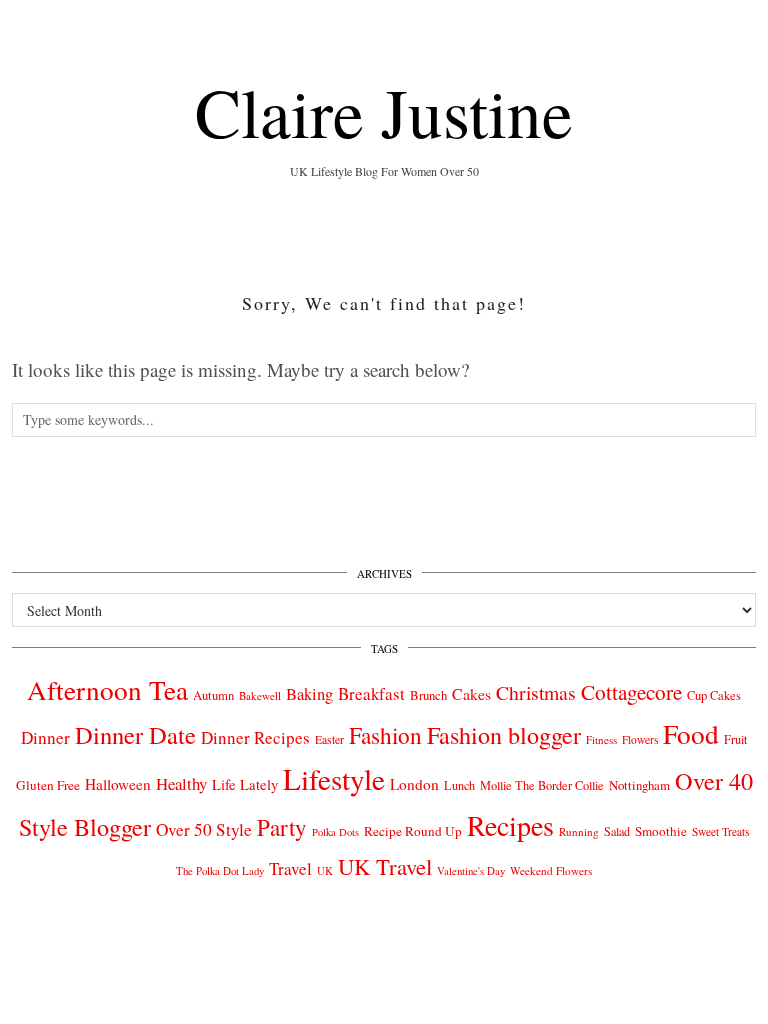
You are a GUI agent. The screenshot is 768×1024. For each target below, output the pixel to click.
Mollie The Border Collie (542, 785)
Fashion (385, 735)
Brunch (428, 695)
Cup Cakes (714, 695)
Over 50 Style (204, 829)
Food (691, 733)
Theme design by (669, 971)
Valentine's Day (471, 871)
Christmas (536, 692)
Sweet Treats (720, 831)
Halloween (118, 784)
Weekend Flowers (551, 870)
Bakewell (260, 695)
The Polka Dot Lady (220, 870)
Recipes (510, 825)
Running (579, 831)
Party (282, 827)
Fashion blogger (504, 735)
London (414, 784)
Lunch (459, 785)
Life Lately (245, 784)
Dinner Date (135, 734)
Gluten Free (48, 785)
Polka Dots (335, 832)
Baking (309, 694)
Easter (329, 739)
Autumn (213, 695)
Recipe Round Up (413, 831)
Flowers (640, 739)
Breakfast (371, 693)
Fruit (735, 739)
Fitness (601, 739)
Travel (290, 868)
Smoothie (661, 831)
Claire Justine (384, 111)
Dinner (45, 737)
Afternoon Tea (107, 689)
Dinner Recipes (255, 737)
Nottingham (639, 785)
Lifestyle (334, 778)
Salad (617, 831)
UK (325, 871)
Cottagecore (631, 692)
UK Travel (385, 866)
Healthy (181, 783)
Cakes (471, 693)
